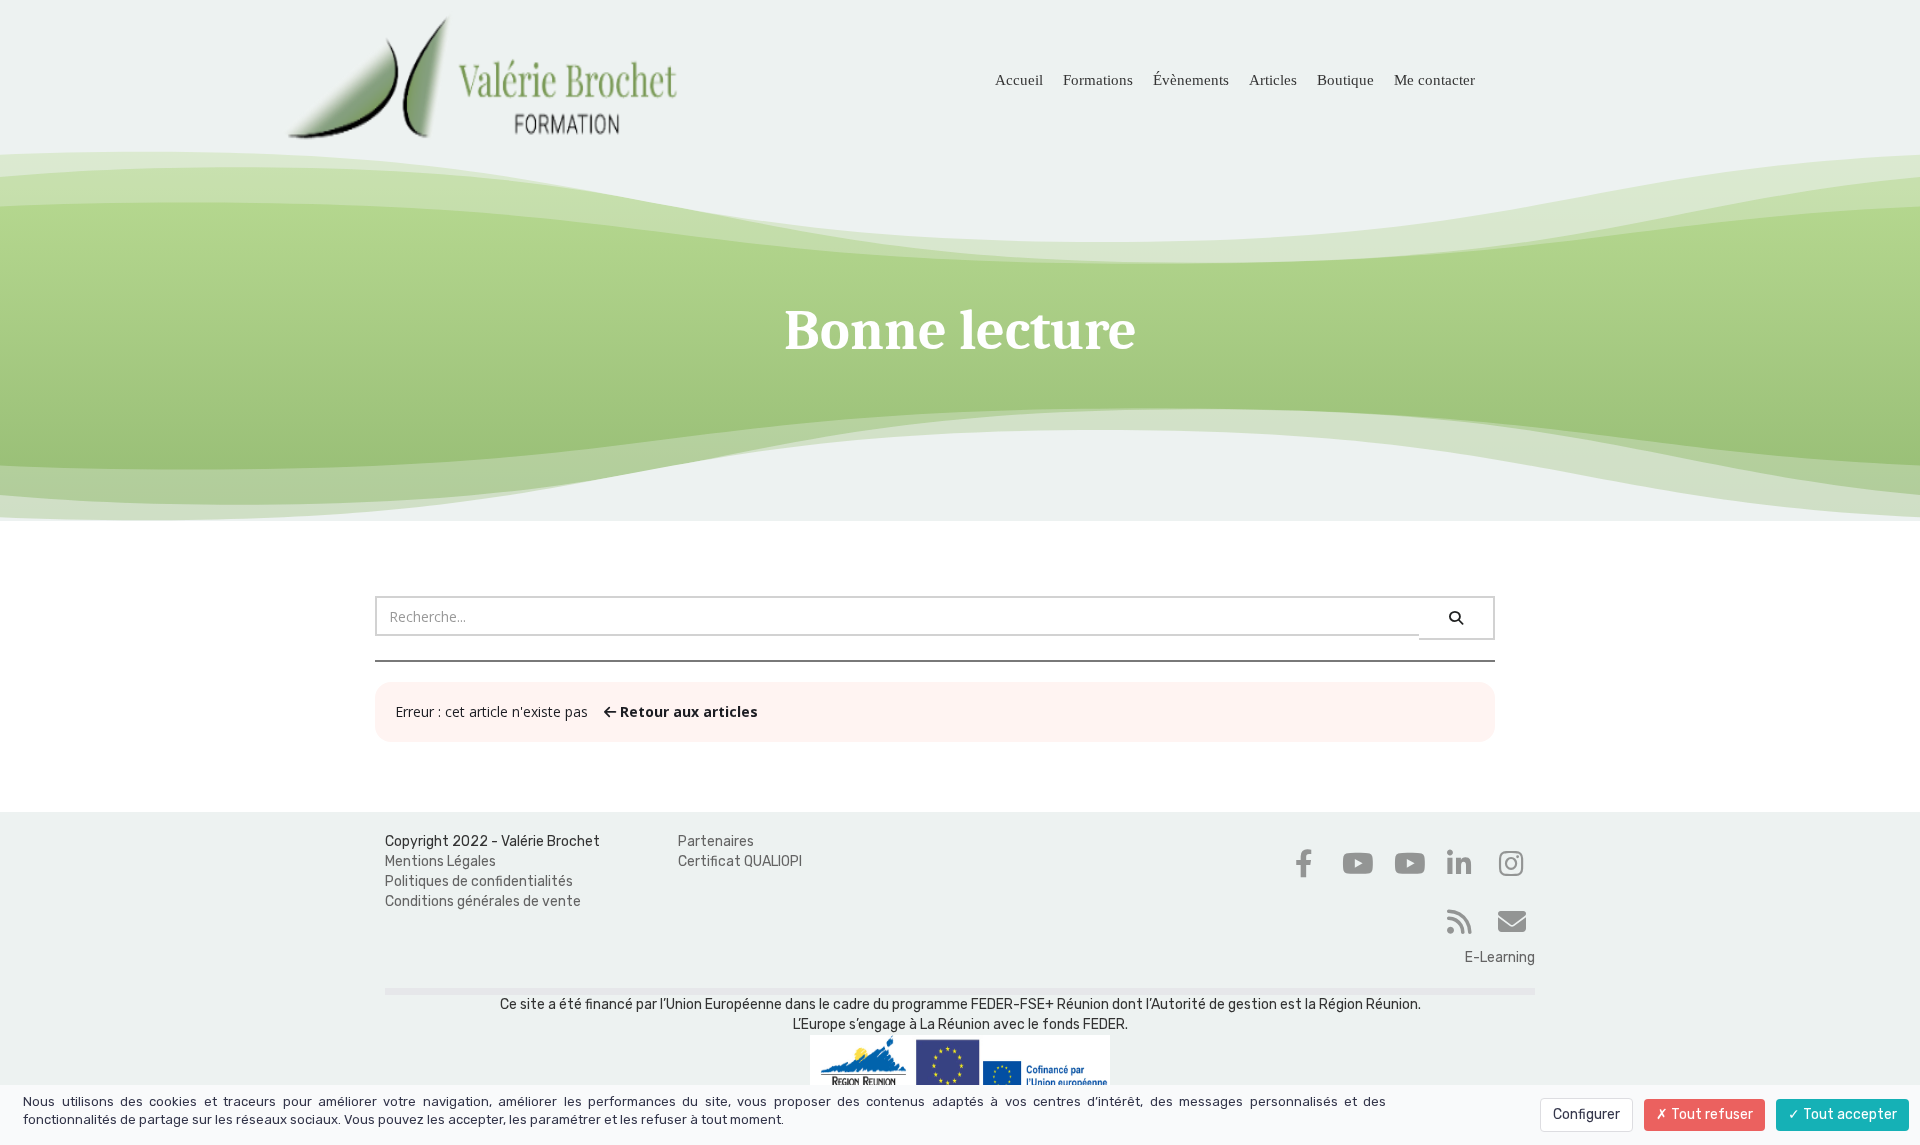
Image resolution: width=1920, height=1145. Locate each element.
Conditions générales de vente (483, 901)
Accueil (1019, 80)
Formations (1098, 80)
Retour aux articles (687, 711)
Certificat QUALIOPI (740, 861)
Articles (1273, 80)
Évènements (1191, 80)
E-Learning (1500, 957)
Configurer (1586, 1114)
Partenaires (716, 841)
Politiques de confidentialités (479, 881)
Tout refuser (1710, 1114)
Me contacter (1434, 80)
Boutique (1345, 80)
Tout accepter (1848, 1114)
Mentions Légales (440, 861)
